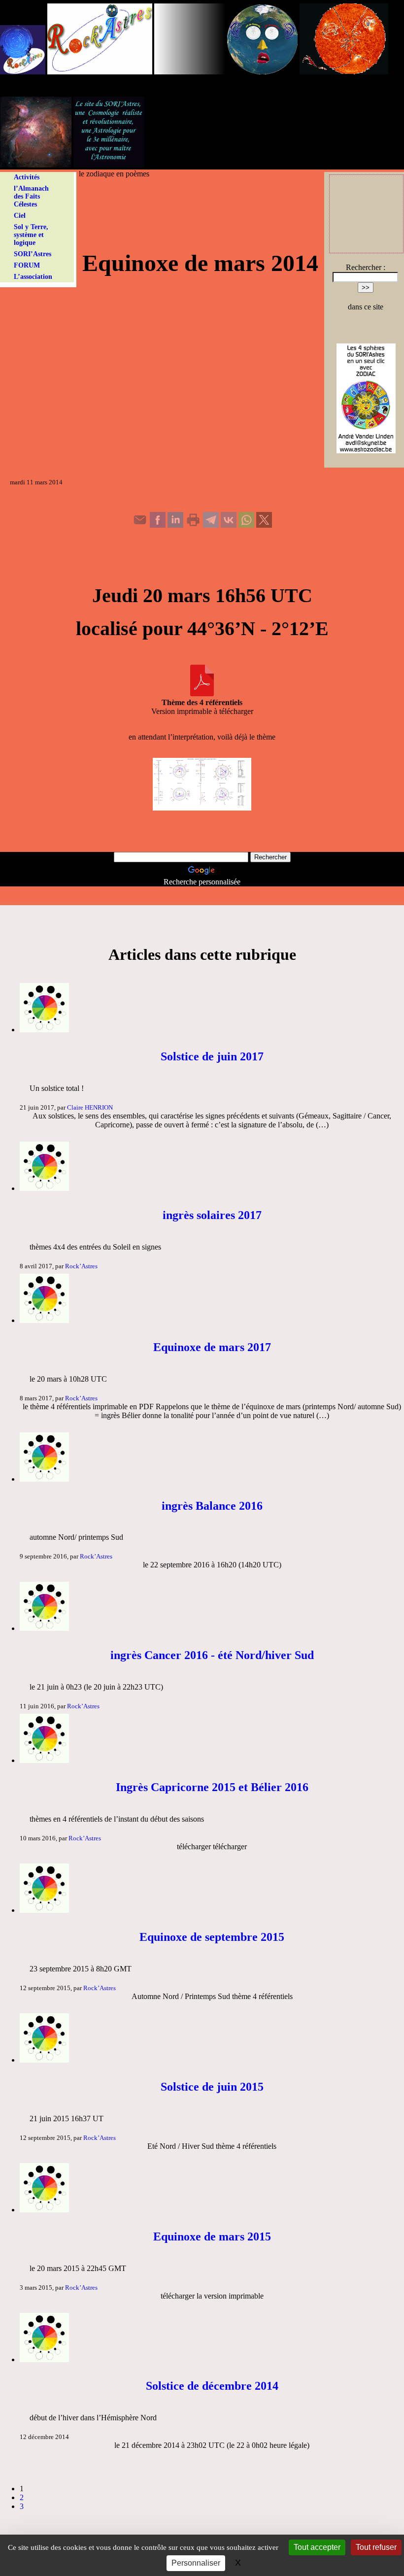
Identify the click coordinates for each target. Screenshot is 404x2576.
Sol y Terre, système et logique (31, 235)
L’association (33, 277)
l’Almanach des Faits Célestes (31, 196)
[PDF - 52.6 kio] (202, 694)
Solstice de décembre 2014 (212, 2386)
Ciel (20, 216)
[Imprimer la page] (193, 525)
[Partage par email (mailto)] (140, 525)
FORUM (27, 265)
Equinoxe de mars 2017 (212, 1347)
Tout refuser (376, 2547)
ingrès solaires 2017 (212, 1215)
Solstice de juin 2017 (212, 1056)
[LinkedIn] (175, 525)
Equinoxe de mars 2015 (212, 2237)
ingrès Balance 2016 (212, 1506)
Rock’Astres (81, 1266)
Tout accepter (317, 2547)
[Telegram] (211, 525)
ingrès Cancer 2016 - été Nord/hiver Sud (212, 1655)
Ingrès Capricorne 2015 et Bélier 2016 (212, 1787)
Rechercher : (366, 267)
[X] (264, 525)
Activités (27, 177)
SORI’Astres (33, 254)
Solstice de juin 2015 (212, 2087)
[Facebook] (158, 525)
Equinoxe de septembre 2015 (212, 1937)
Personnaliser (196, 2563)
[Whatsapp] (246, 525)
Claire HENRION (90, 1107)
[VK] (229, 525)
